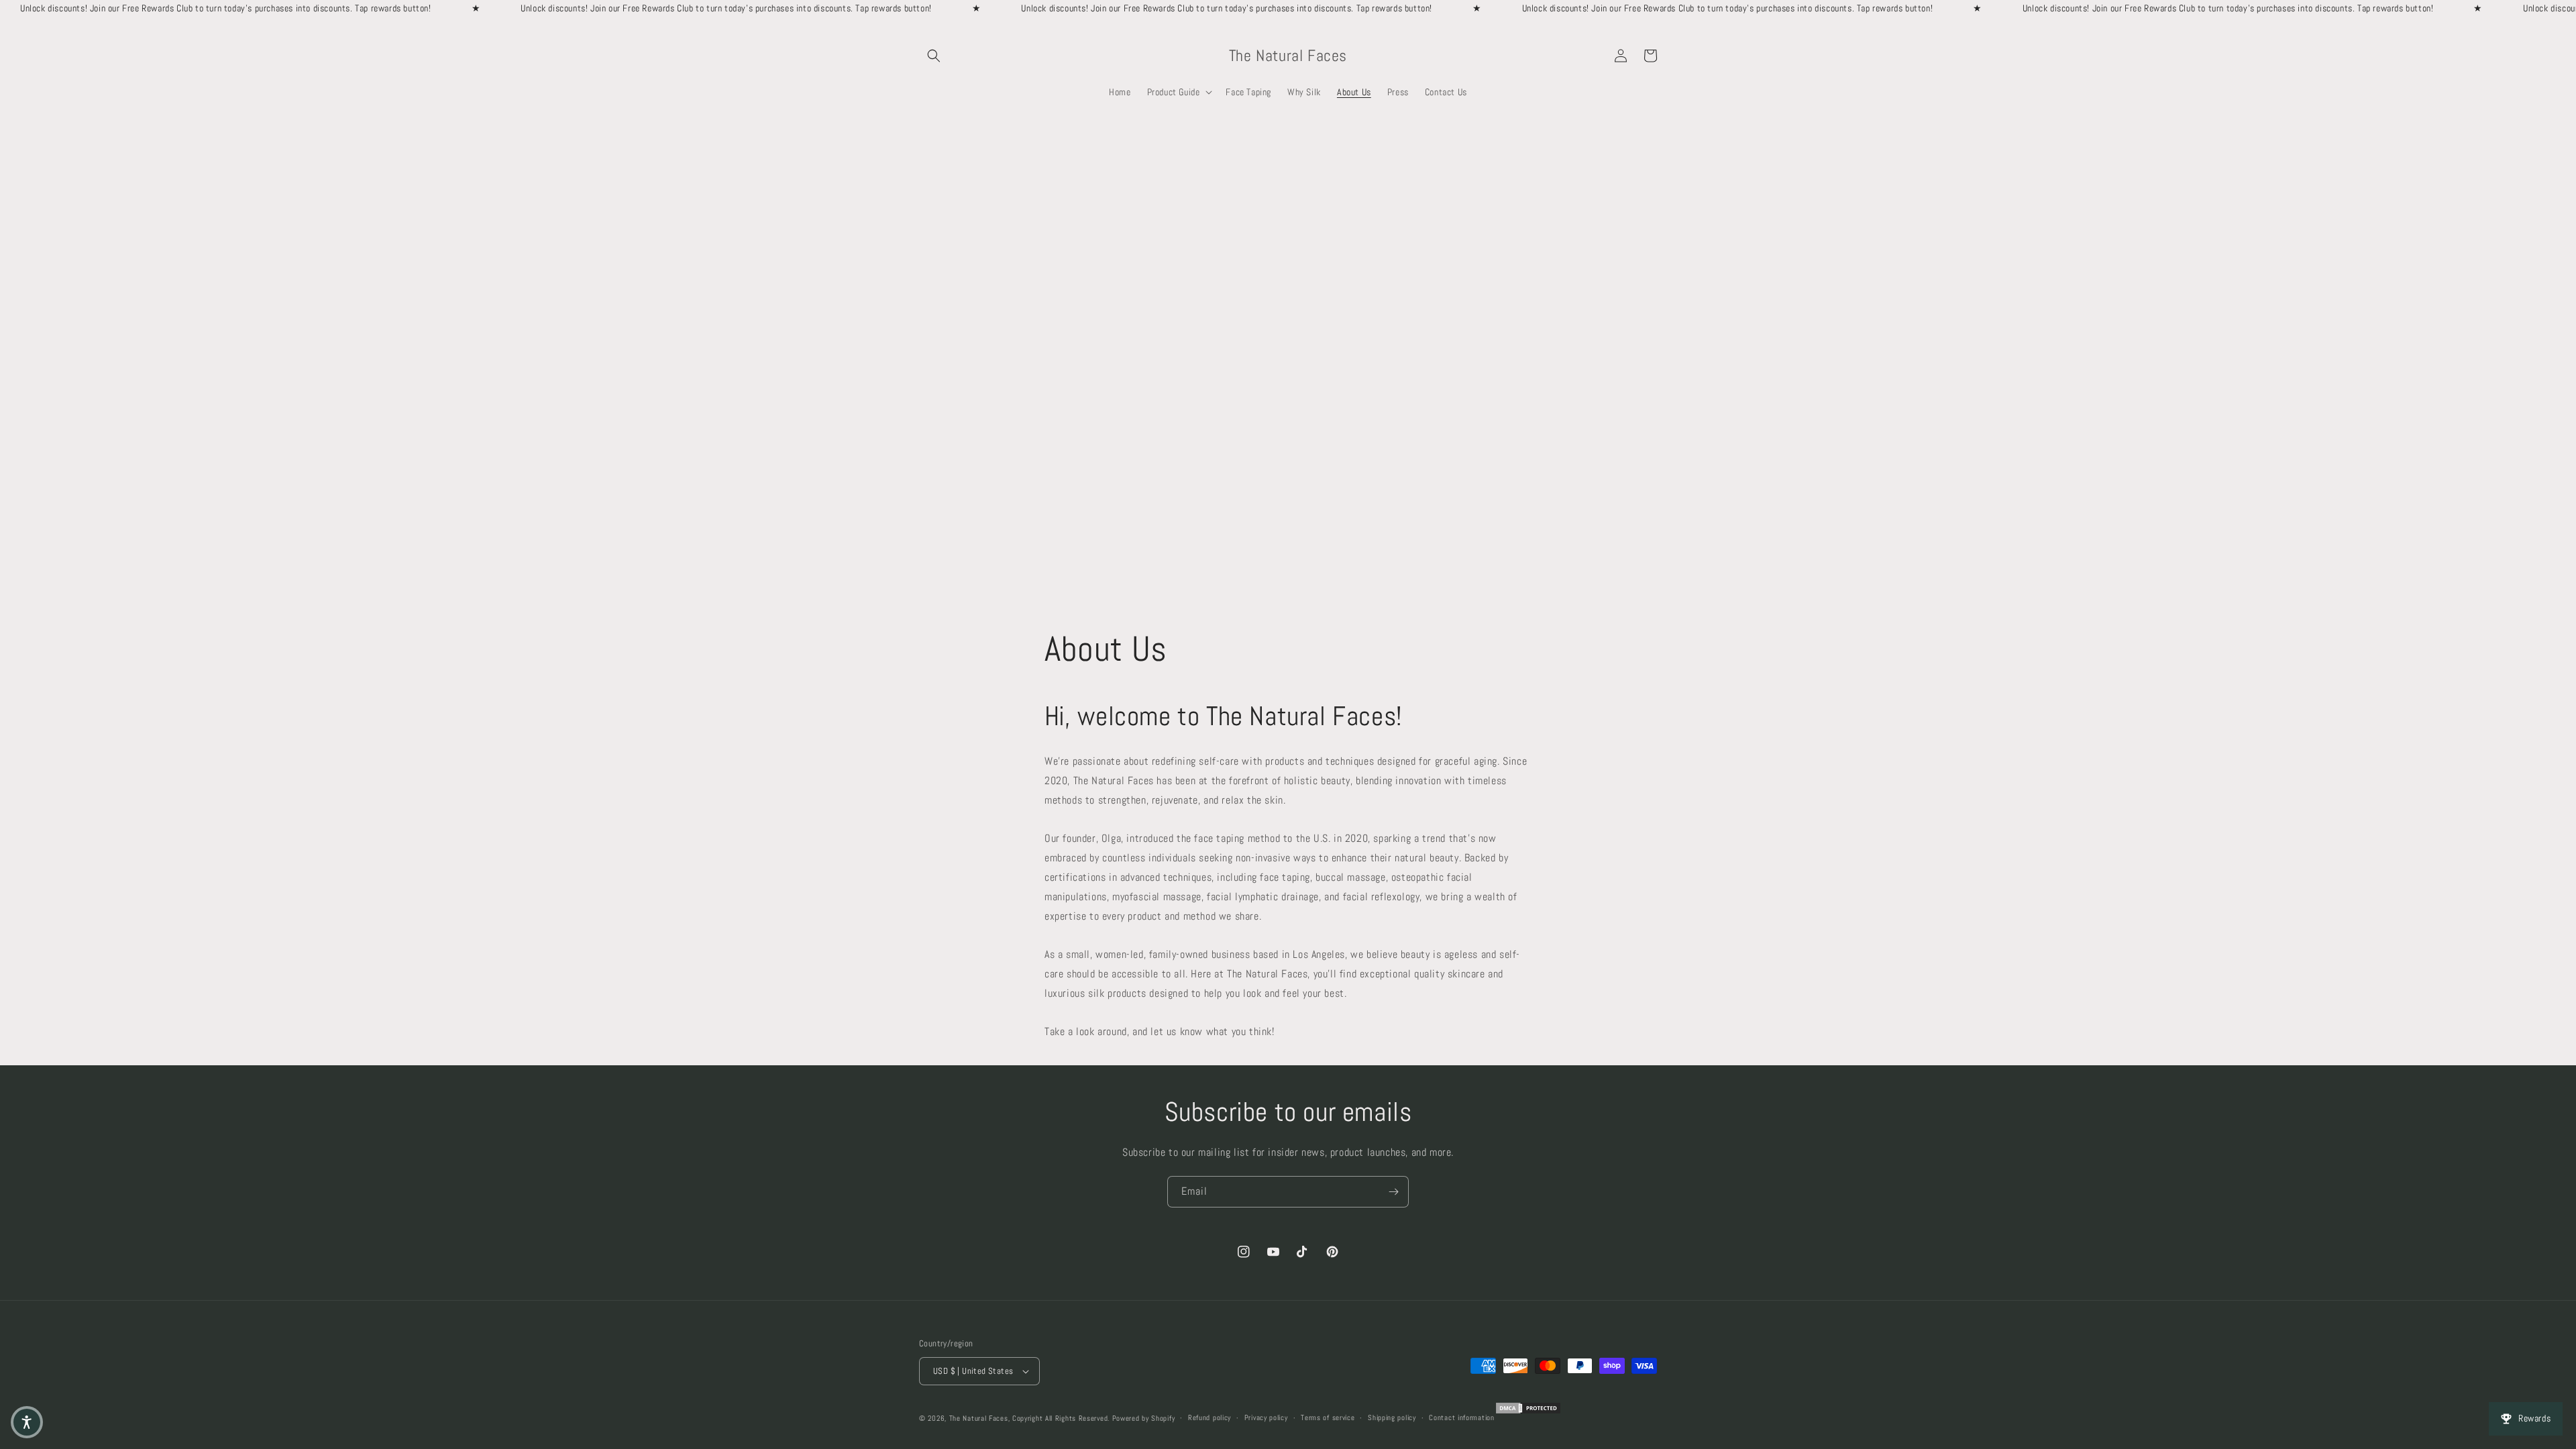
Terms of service (1328, 1417)
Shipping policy (1392, 1417)
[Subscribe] (1393, 1192)
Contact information (1461, 1417)
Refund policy (1210, 1417)
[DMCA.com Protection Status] (1528, 1413)
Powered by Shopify (1144, 1418)
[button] (934, 56)
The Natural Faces (979, 1418)
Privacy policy (1266, 1417)
